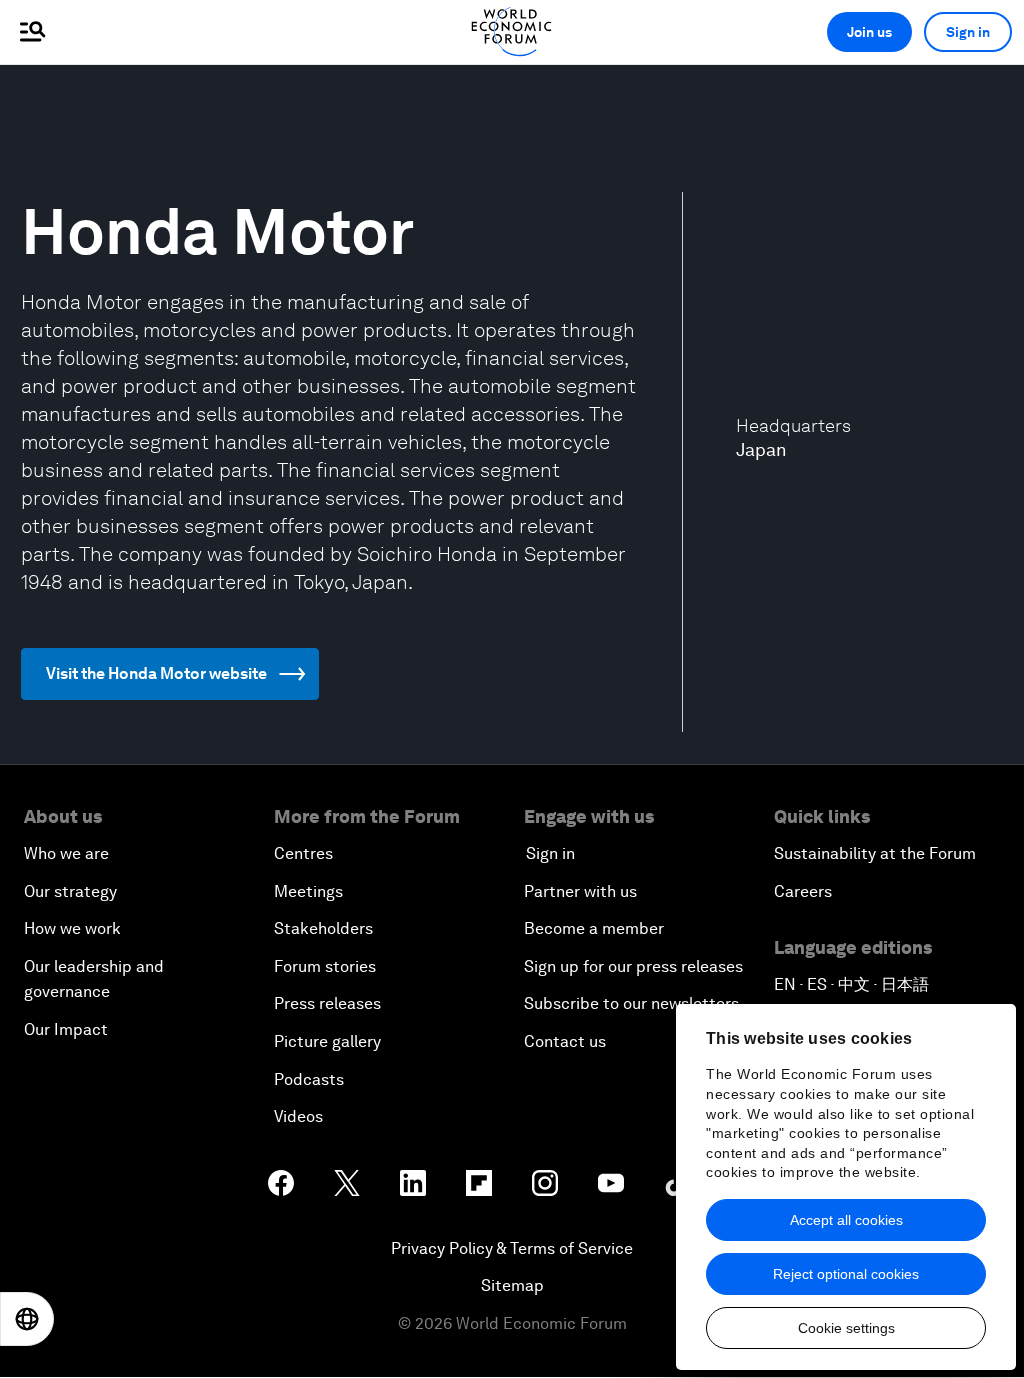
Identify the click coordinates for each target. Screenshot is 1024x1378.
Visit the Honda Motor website (156, 673)
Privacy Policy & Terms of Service (512, 1248)
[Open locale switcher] (27, 1319)
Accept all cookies (846, 1220)
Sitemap (512, 1285)
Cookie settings (846, 1328)
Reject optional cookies (846, 1274)
